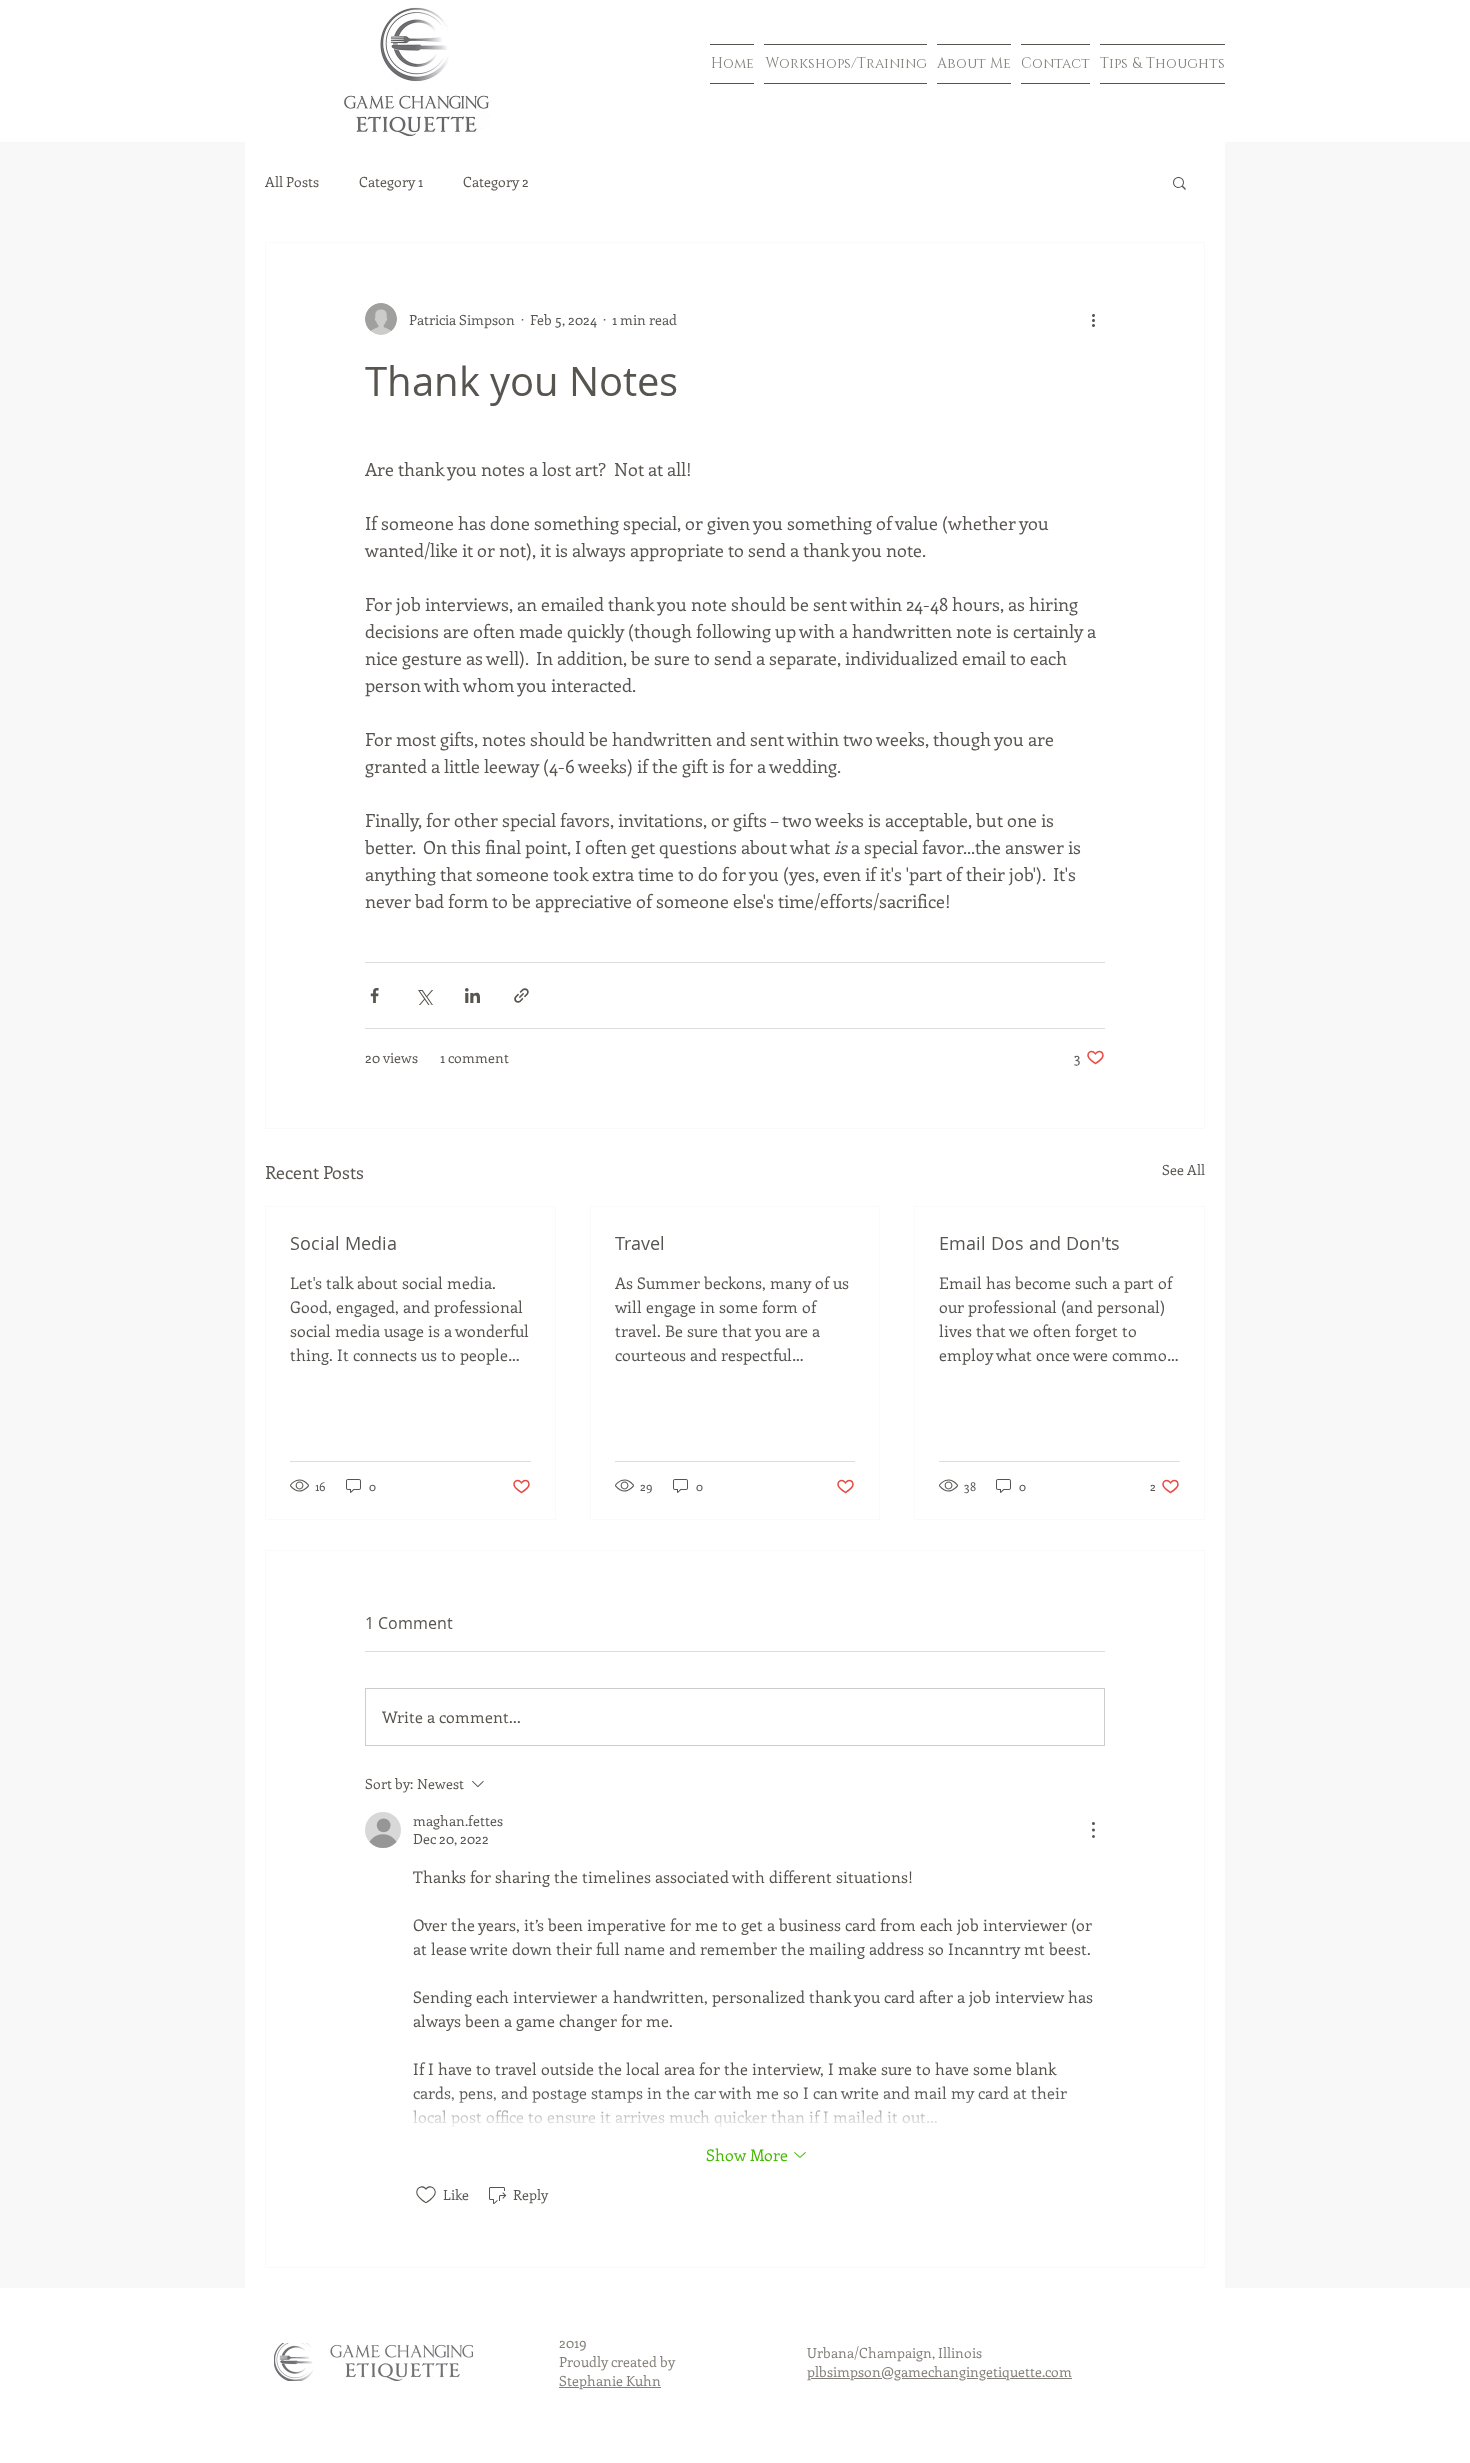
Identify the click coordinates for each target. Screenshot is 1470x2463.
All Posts (292, 181)
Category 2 (496, 181)
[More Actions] (1093, 1830)
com (1058, 2371)
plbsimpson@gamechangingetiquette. (926, 2371)
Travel (640, 1243)
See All (1183, 1169)
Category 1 (391, 181)
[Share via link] (521, 995)
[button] (1179, 182)
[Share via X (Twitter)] (423, 995)
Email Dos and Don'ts (1029, 1243)
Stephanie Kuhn (610, 2380)
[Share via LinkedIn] (472, 995)
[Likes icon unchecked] (426, 2195)
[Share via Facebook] (374, 995)
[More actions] (1093, 319)
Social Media (343, 1243)
